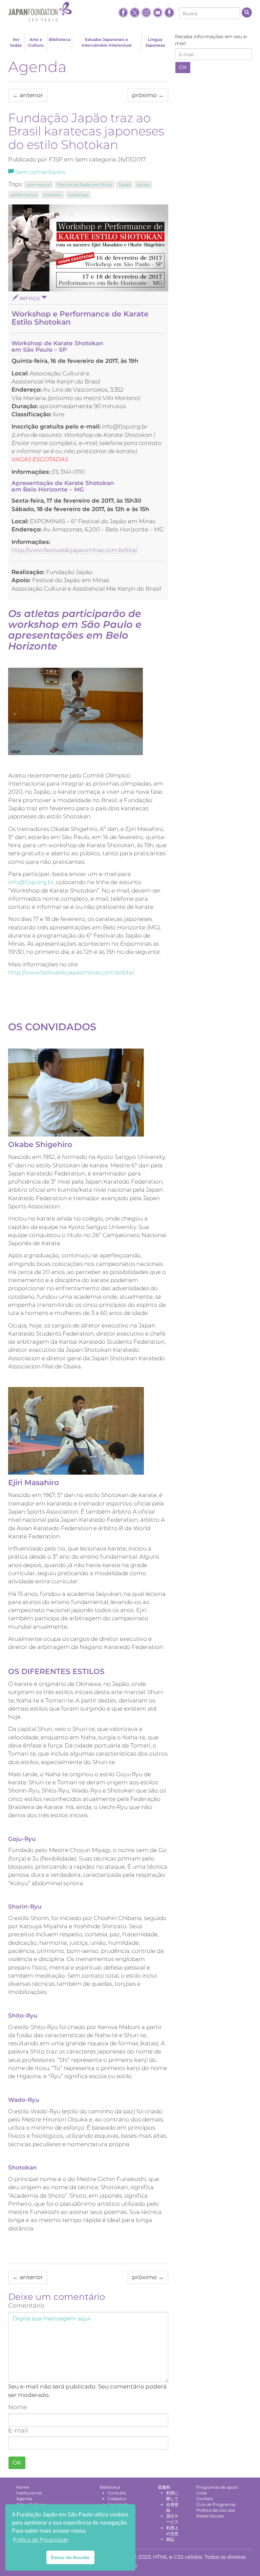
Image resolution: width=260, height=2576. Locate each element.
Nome (18, 2407)
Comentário (26, 2306)
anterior (28, 95)
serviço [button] (30, 298)
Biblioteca (60, 39)
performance (24, 195)
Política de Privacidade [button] (41, 2540)
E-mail (18, 2430)
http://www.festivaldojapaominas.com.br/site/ (74, 550)
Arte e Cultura (36, 42)
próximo (148, 95)
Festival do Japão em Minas (85, 185)
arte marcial (39, 185)
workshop (78, 195)
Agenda (37, 67)
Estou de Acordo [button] (70, 2557)
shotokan (53, 195)
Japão (124, 185)
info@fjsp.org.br (31, 882)
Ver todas (16, 42)
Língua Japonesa (155, 42)
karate (143, 185)
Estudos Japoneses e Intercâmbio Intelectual (107, 42)
